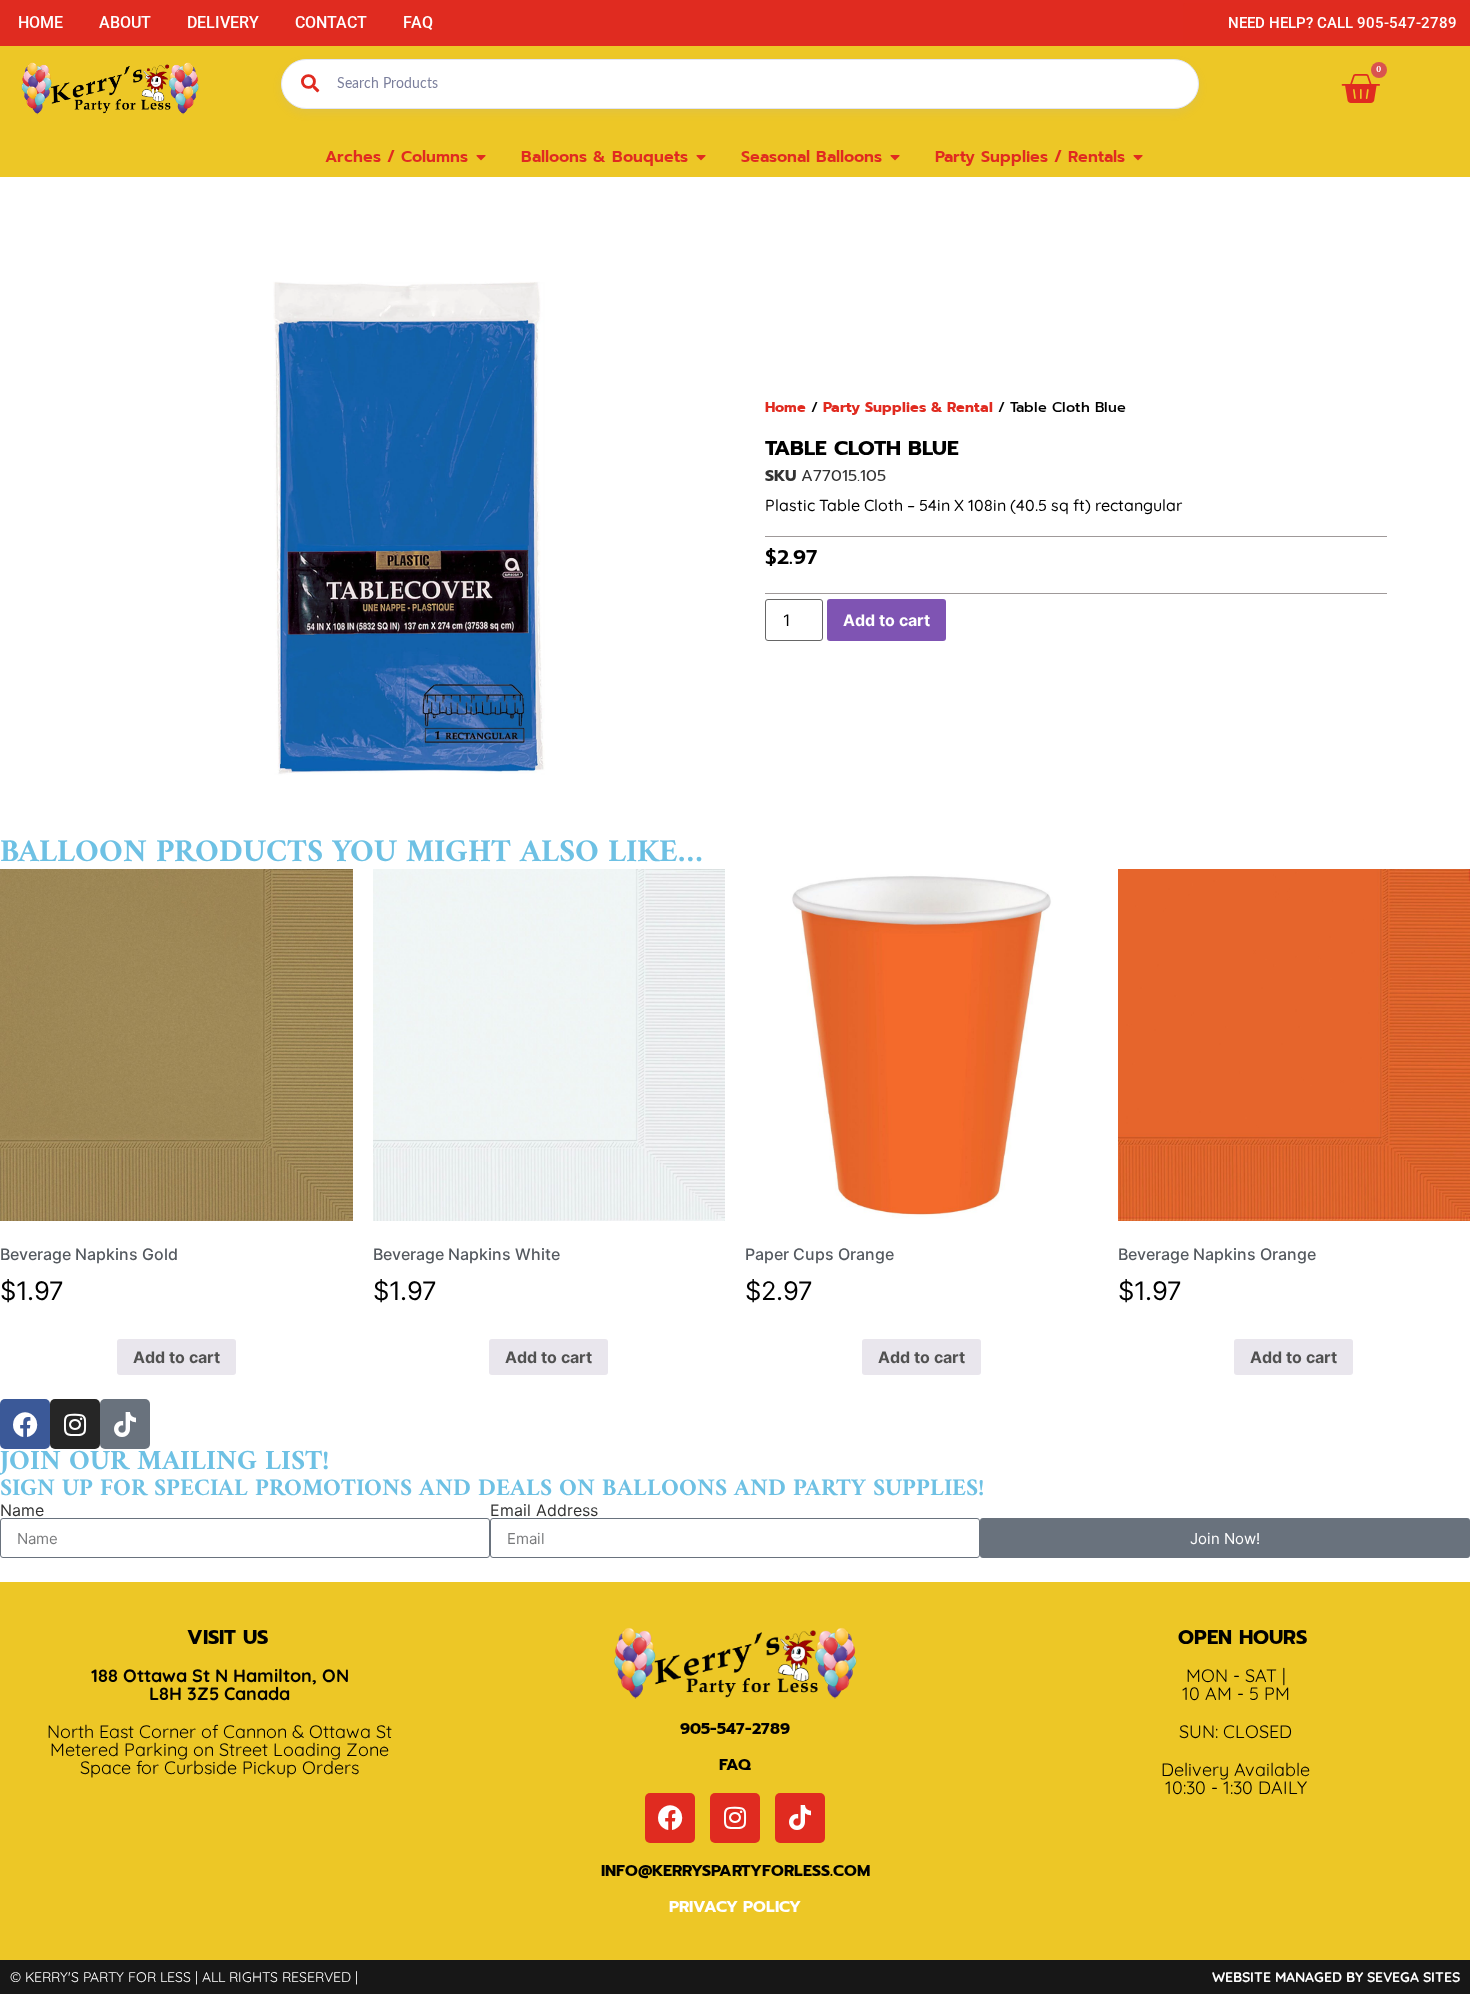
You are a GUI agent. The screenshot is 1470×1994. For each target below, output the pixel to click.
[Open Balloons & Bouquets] (701, 157)
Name (22, 1510)
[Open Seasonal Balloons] (895, 157)
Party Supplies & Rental (908, 407)
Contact (331, 22)
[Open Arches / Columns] (481, 157)
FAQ (418, 22)
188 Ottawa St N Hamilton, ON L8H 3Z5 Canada (220, 1684)
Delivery (223, 22)
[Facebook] (25, 1424)
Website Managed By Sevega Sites (1336, 1977)
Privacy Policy (735, 1907)
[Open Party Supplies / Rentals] (1138, 157)
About (125, 22)
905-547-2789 (735, 1729)
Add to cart (886, 620)
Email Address (544, 1510)
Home (40, 22)
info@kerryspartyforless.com (735, 1871)
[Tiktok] (125, 1424)
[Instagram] (75, 1424)
